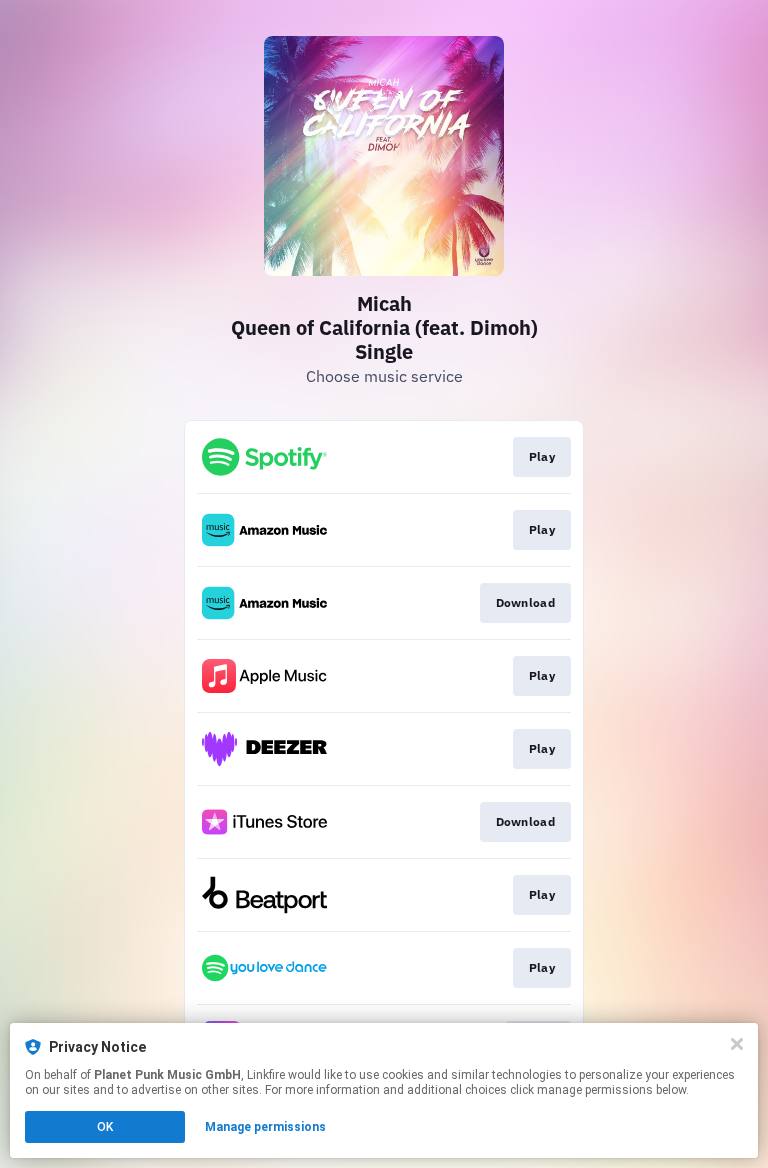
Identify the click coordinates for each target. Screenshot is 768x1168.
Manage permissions (265, 1127)
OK (105, 1127)
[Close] (737, 1044)
